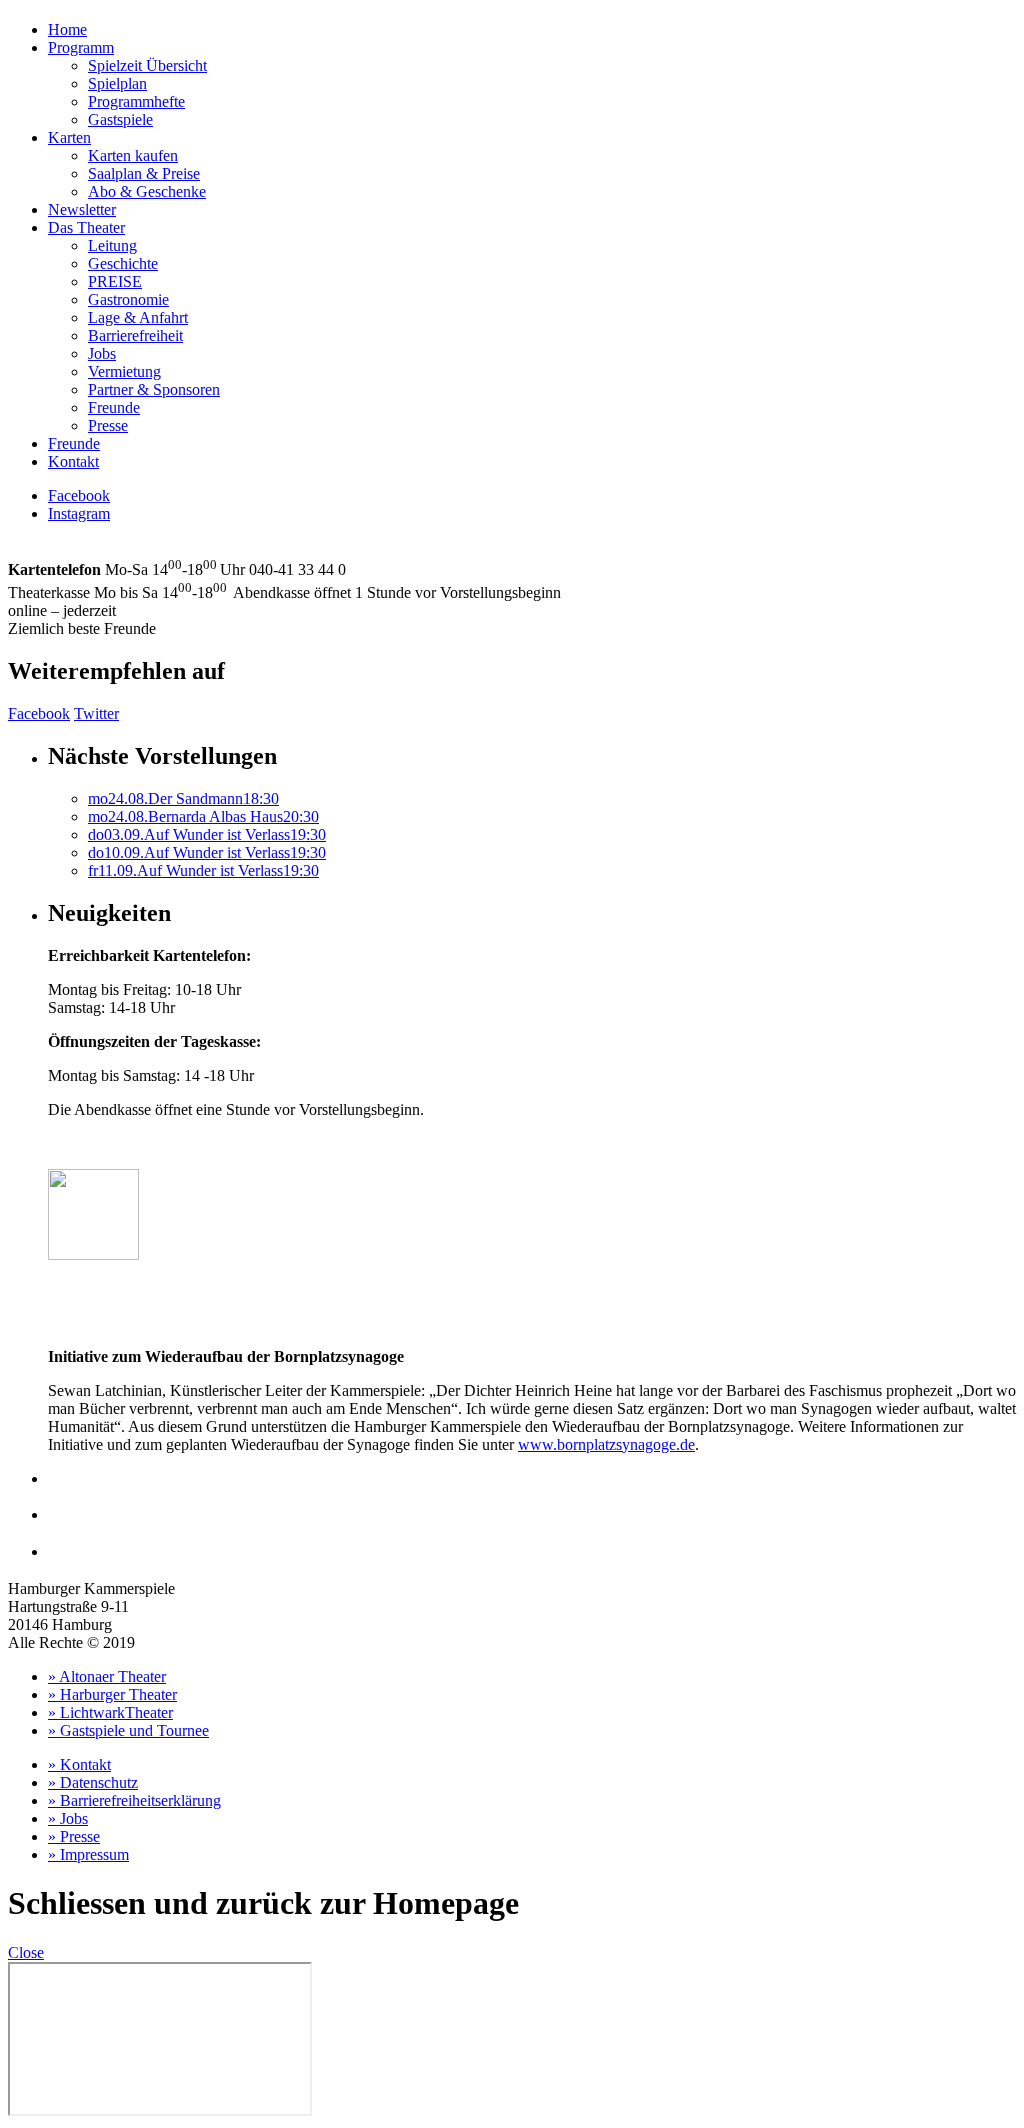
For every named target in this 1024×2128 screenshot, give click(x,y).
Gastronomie (128, 299)
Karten (69, 137)
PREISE (115, 281)
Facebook (79, 495)
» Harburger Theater (112, 1694)
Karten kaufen (133, 155)
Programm (81, 47)
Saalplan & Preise (144, 173)
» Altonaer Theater (107, 1676)
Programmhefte (136, 101)
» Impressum (88, 1854)
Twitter (96, 713)
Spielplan (117, 83)
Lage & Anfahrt (138, 317)
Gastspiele (120, 119)
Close (26, 1952)
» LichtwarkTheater (110, 1712)
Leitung (112, 245)
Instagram (79, 513)
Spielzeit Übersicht (147, 65)
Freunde (114, 407)
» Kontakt (79, 1764)
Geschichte (123, 263)
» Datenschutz (93, 1782)
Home (67, 29)
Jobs (102, 353)
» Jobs (68, 1818)
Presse (108, 425)
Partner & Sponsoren (154, 389)
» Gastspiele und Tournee (128, 1730)
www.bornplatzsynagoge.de (606, 1444)
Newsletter (82, 209)
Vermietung (124, 371)
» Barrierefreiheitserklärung (134, 1800)
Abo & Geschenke (147, 191)
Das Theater (86, 227)
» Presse (74, 1836)
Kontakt (73, 461)
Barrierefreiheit (135, 335)
